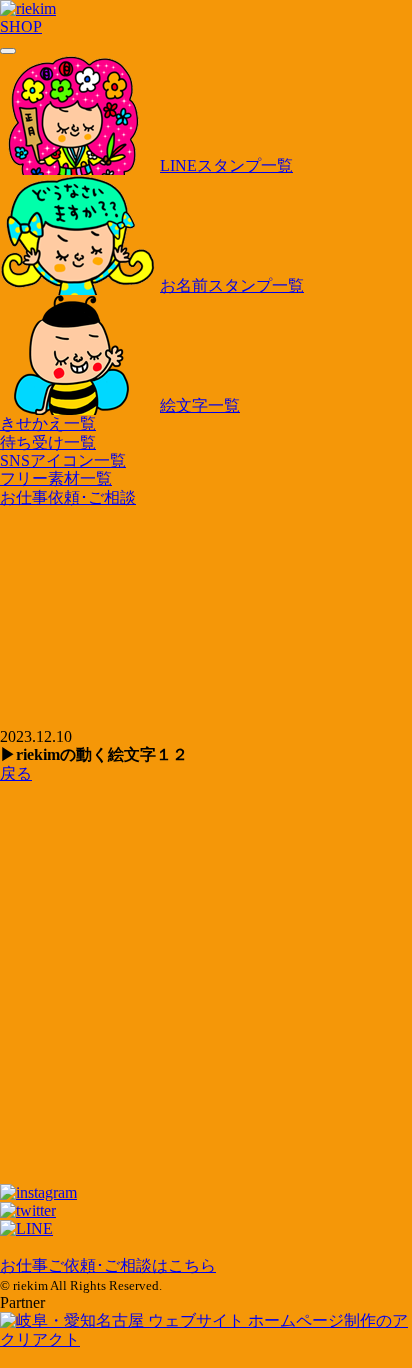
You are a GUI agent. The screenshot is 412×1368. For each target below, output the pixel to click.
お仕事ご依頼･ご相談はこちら (108, 1265)
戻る (16, 773)
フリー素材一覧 (56, 478)
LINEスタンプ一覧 (226, 165)
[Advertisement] (206, 873)
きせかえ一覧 (48, 423)
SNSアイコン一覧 (63, 460)
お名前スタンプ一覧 (232, 285)
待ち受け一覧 (48, 442)
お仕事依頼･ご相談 (68, 497)
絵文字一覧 (200, 405)
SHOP (21, 26)
